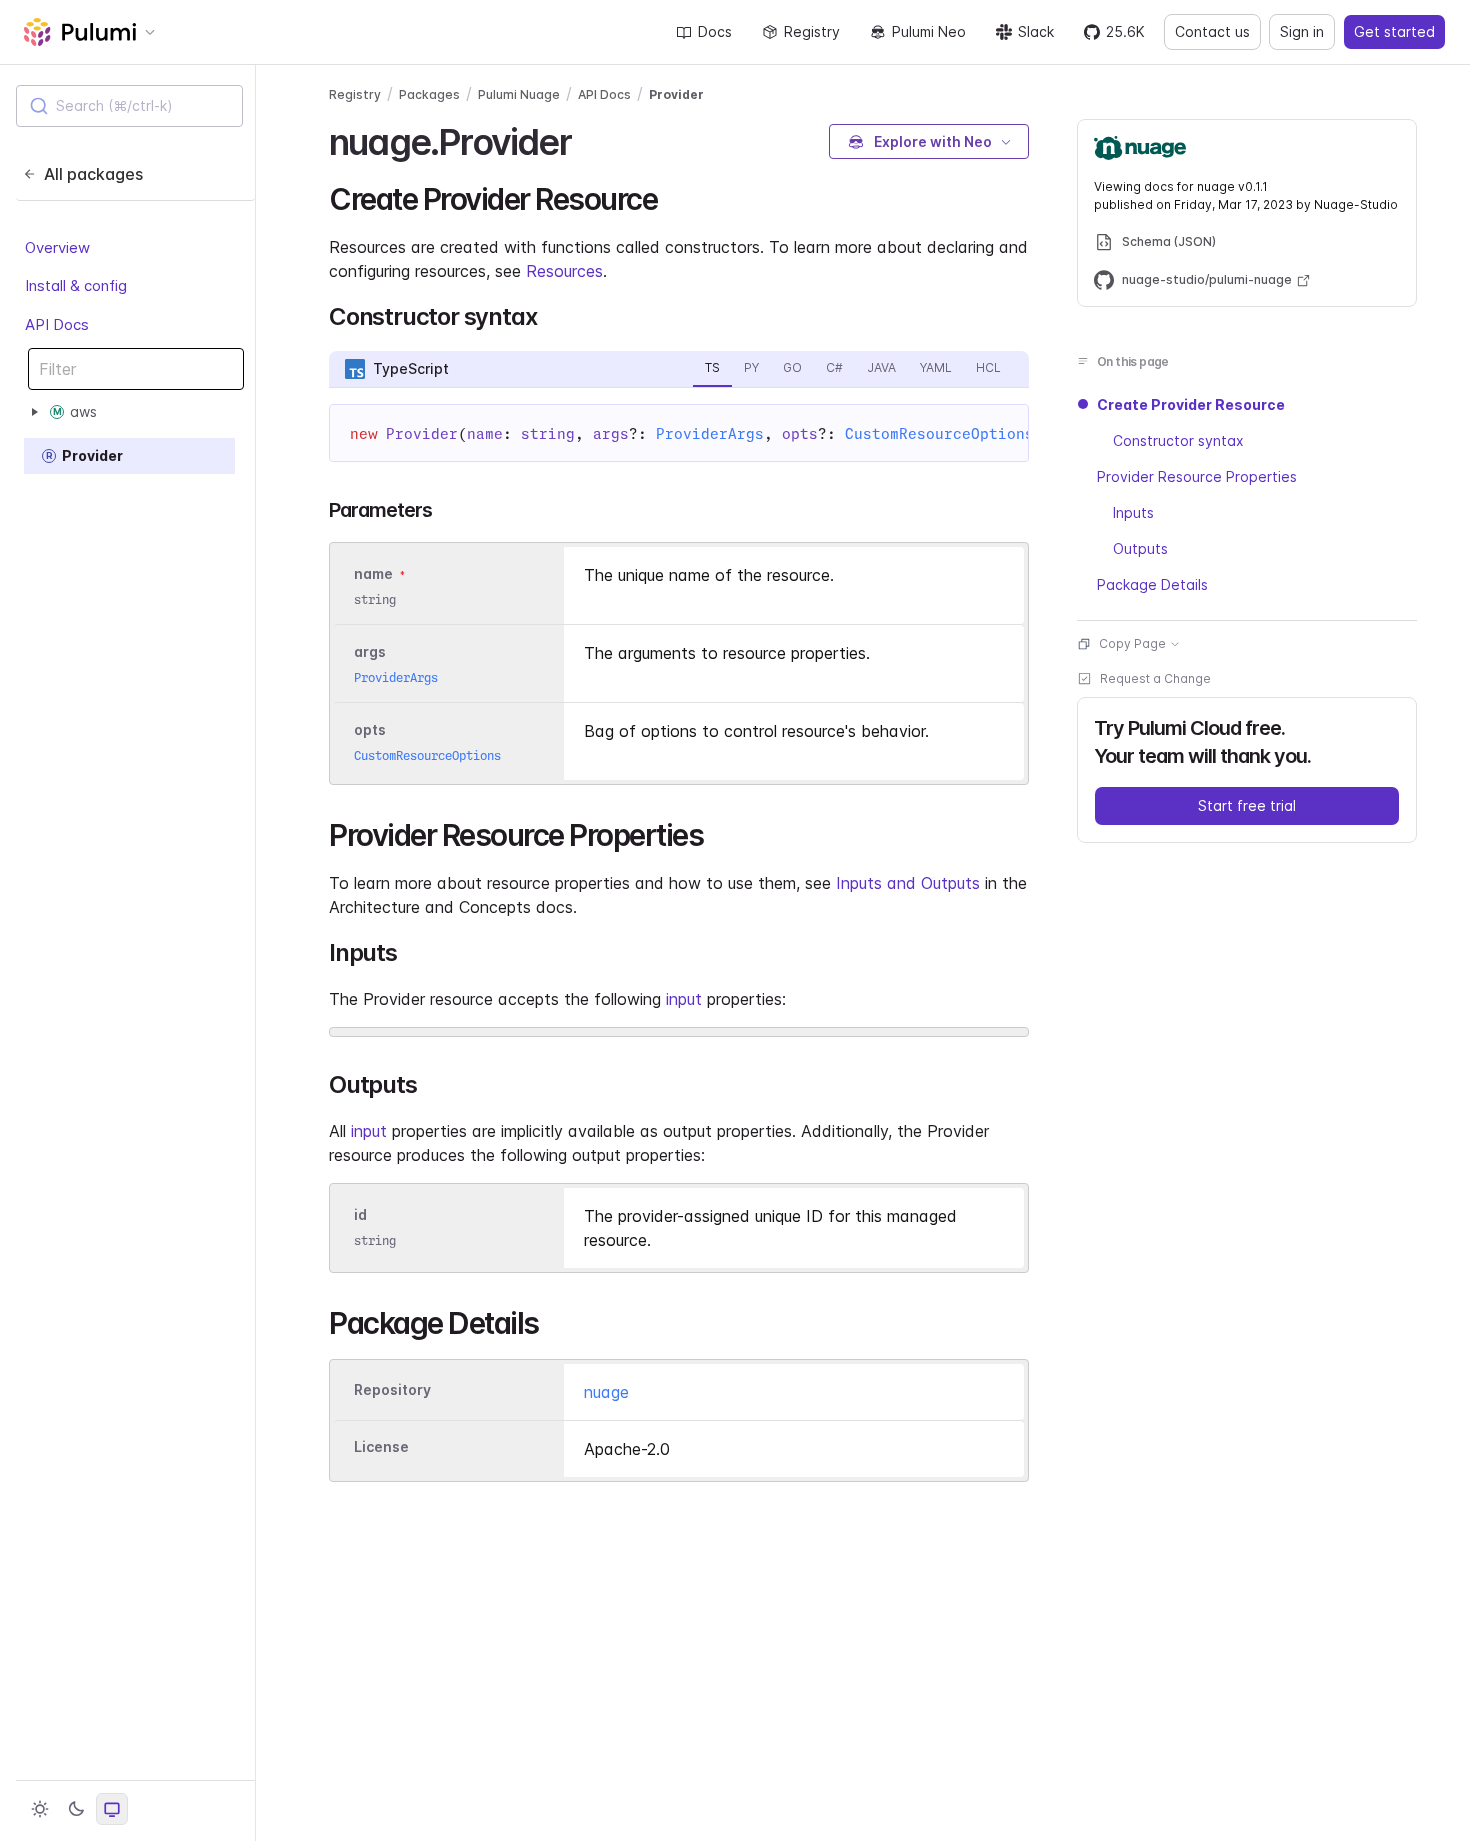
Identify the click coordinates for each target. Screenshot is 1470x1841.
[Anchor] (588, 139)
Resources (564, 271)
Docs (715, 31)
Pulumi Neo (929, 31)
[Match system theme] (112, 1809)
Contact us (1212, 31)
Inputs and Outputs (908, 883)
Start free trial (1247, 805)
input (684, 999)
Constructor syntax (1178, 440)
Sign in (1302, 31)
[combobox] (129, 106)
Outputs (1140, 548)
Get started (1394, 31)
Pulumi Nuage (519, 94)
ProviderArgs (710, 434)
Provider (676, 94)
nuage (606, 1392)
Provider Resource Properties (1197, 476)
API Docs (57, 324)
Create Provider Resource (1191, 404)
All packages (93, 174)
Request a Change (1155, 678)
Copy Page (1132, 643)
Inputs (1133, 512)
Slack (1036, 31)
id (360, 1214)
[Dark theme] (76, 1809)
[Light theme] (40, 1809)
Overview (57, 247)
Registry (812, 31)
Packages (429, 94)
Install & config (76, 285)
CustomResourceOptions (939, 434)
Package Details (1152, 584)
